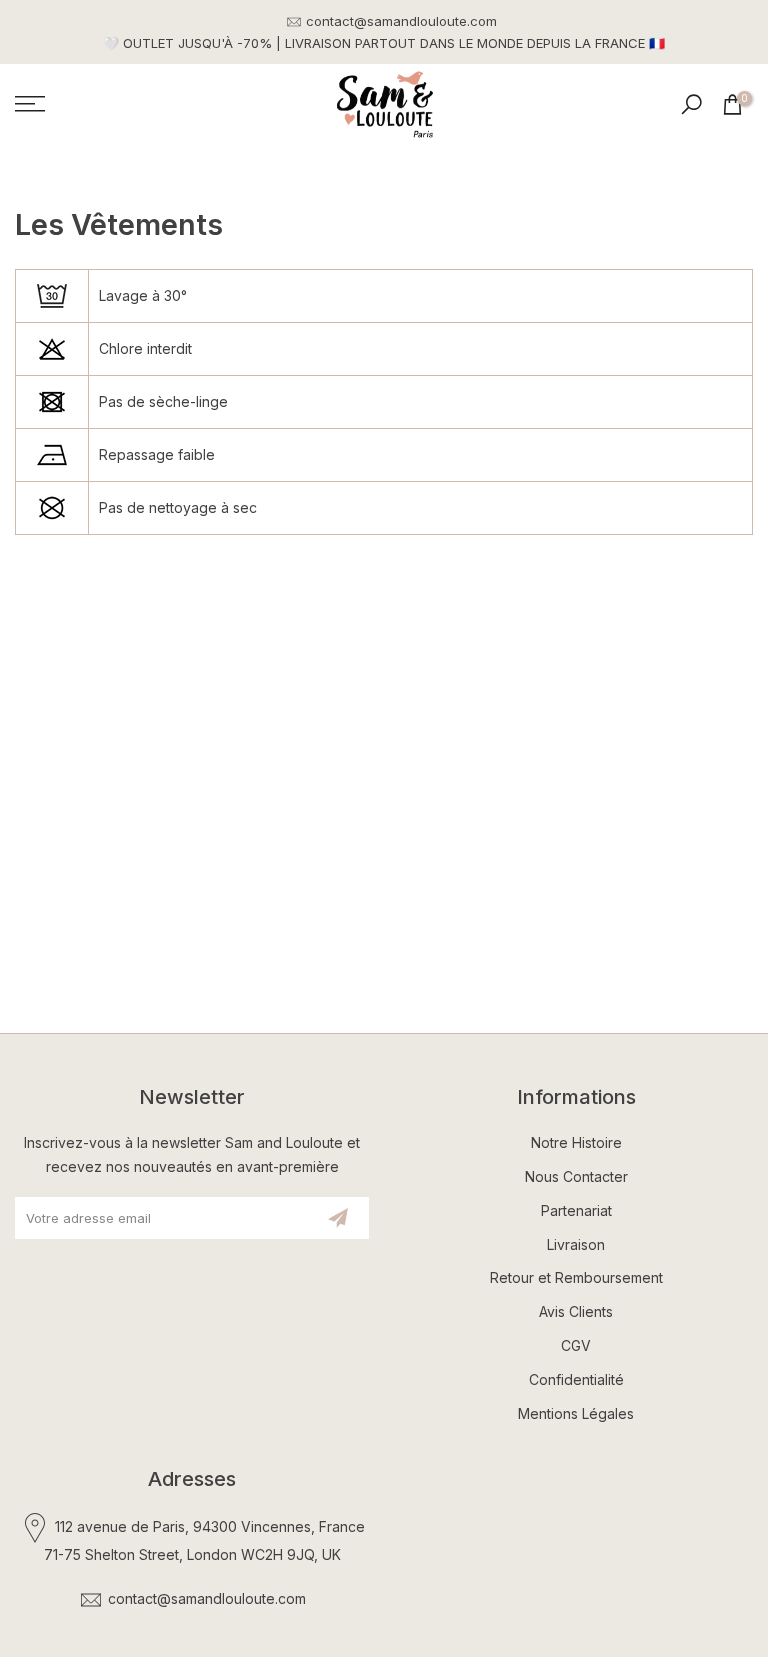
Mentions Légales (576, 1413)
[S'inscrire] (338, 1218)
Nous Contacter (576, 1176)
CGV (576, 1345)
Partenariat (576, 1210)
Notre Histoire (576, 1142)
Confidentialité (576, 1379)
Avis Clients (576, 1311)
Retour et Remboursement (576, 1277)
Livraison (576, 1244)
